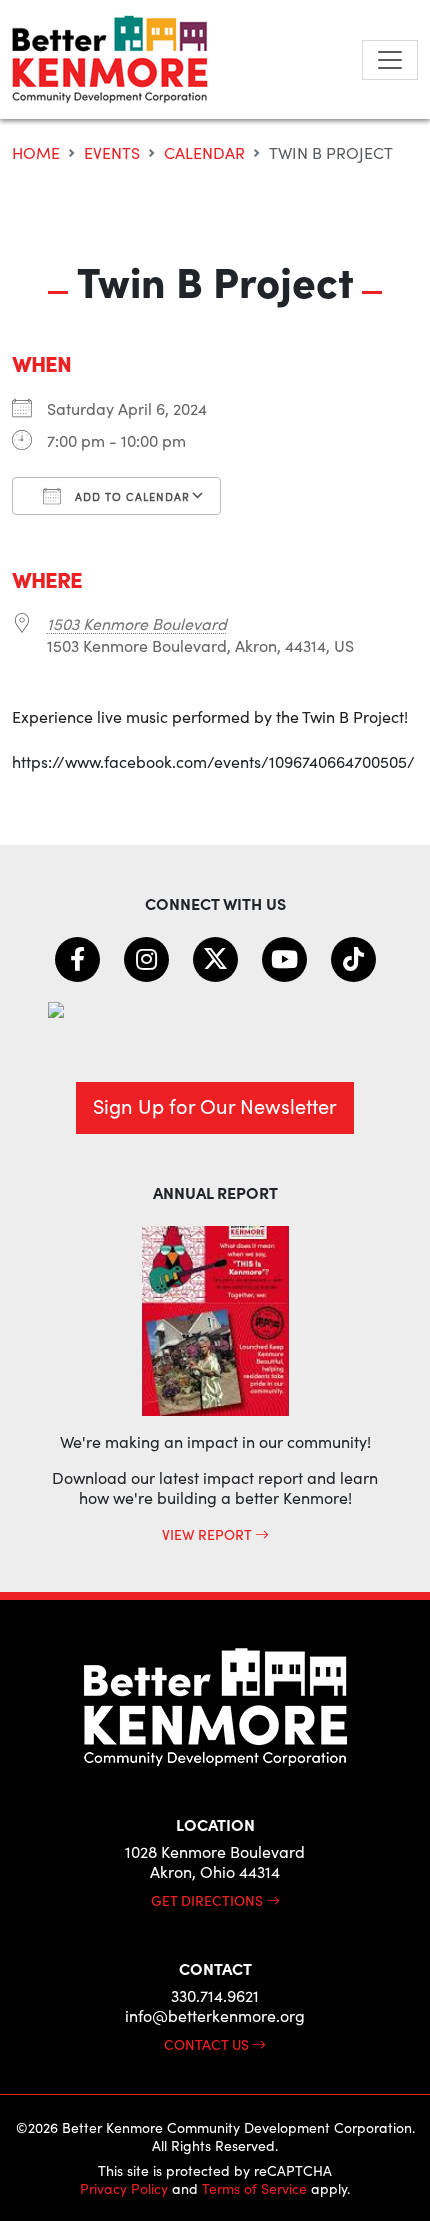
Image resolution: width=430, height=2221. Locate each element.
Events (112, 152)
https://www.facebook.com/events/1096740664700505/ (213, 761)
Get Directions (208, 1900)
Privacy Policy (124, 2188)
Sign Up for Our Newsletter (215, 1105)
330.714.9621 (215, 1995)
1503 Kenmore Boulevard (137, 623)
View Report (208, 1534)
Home (36, 152)
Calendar (204, 152)
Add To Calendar (130, 496)
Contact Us (208, 2044)
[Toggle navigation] (390, 60)
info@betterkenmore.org (215, 2015)
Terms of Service (254, 2188)
